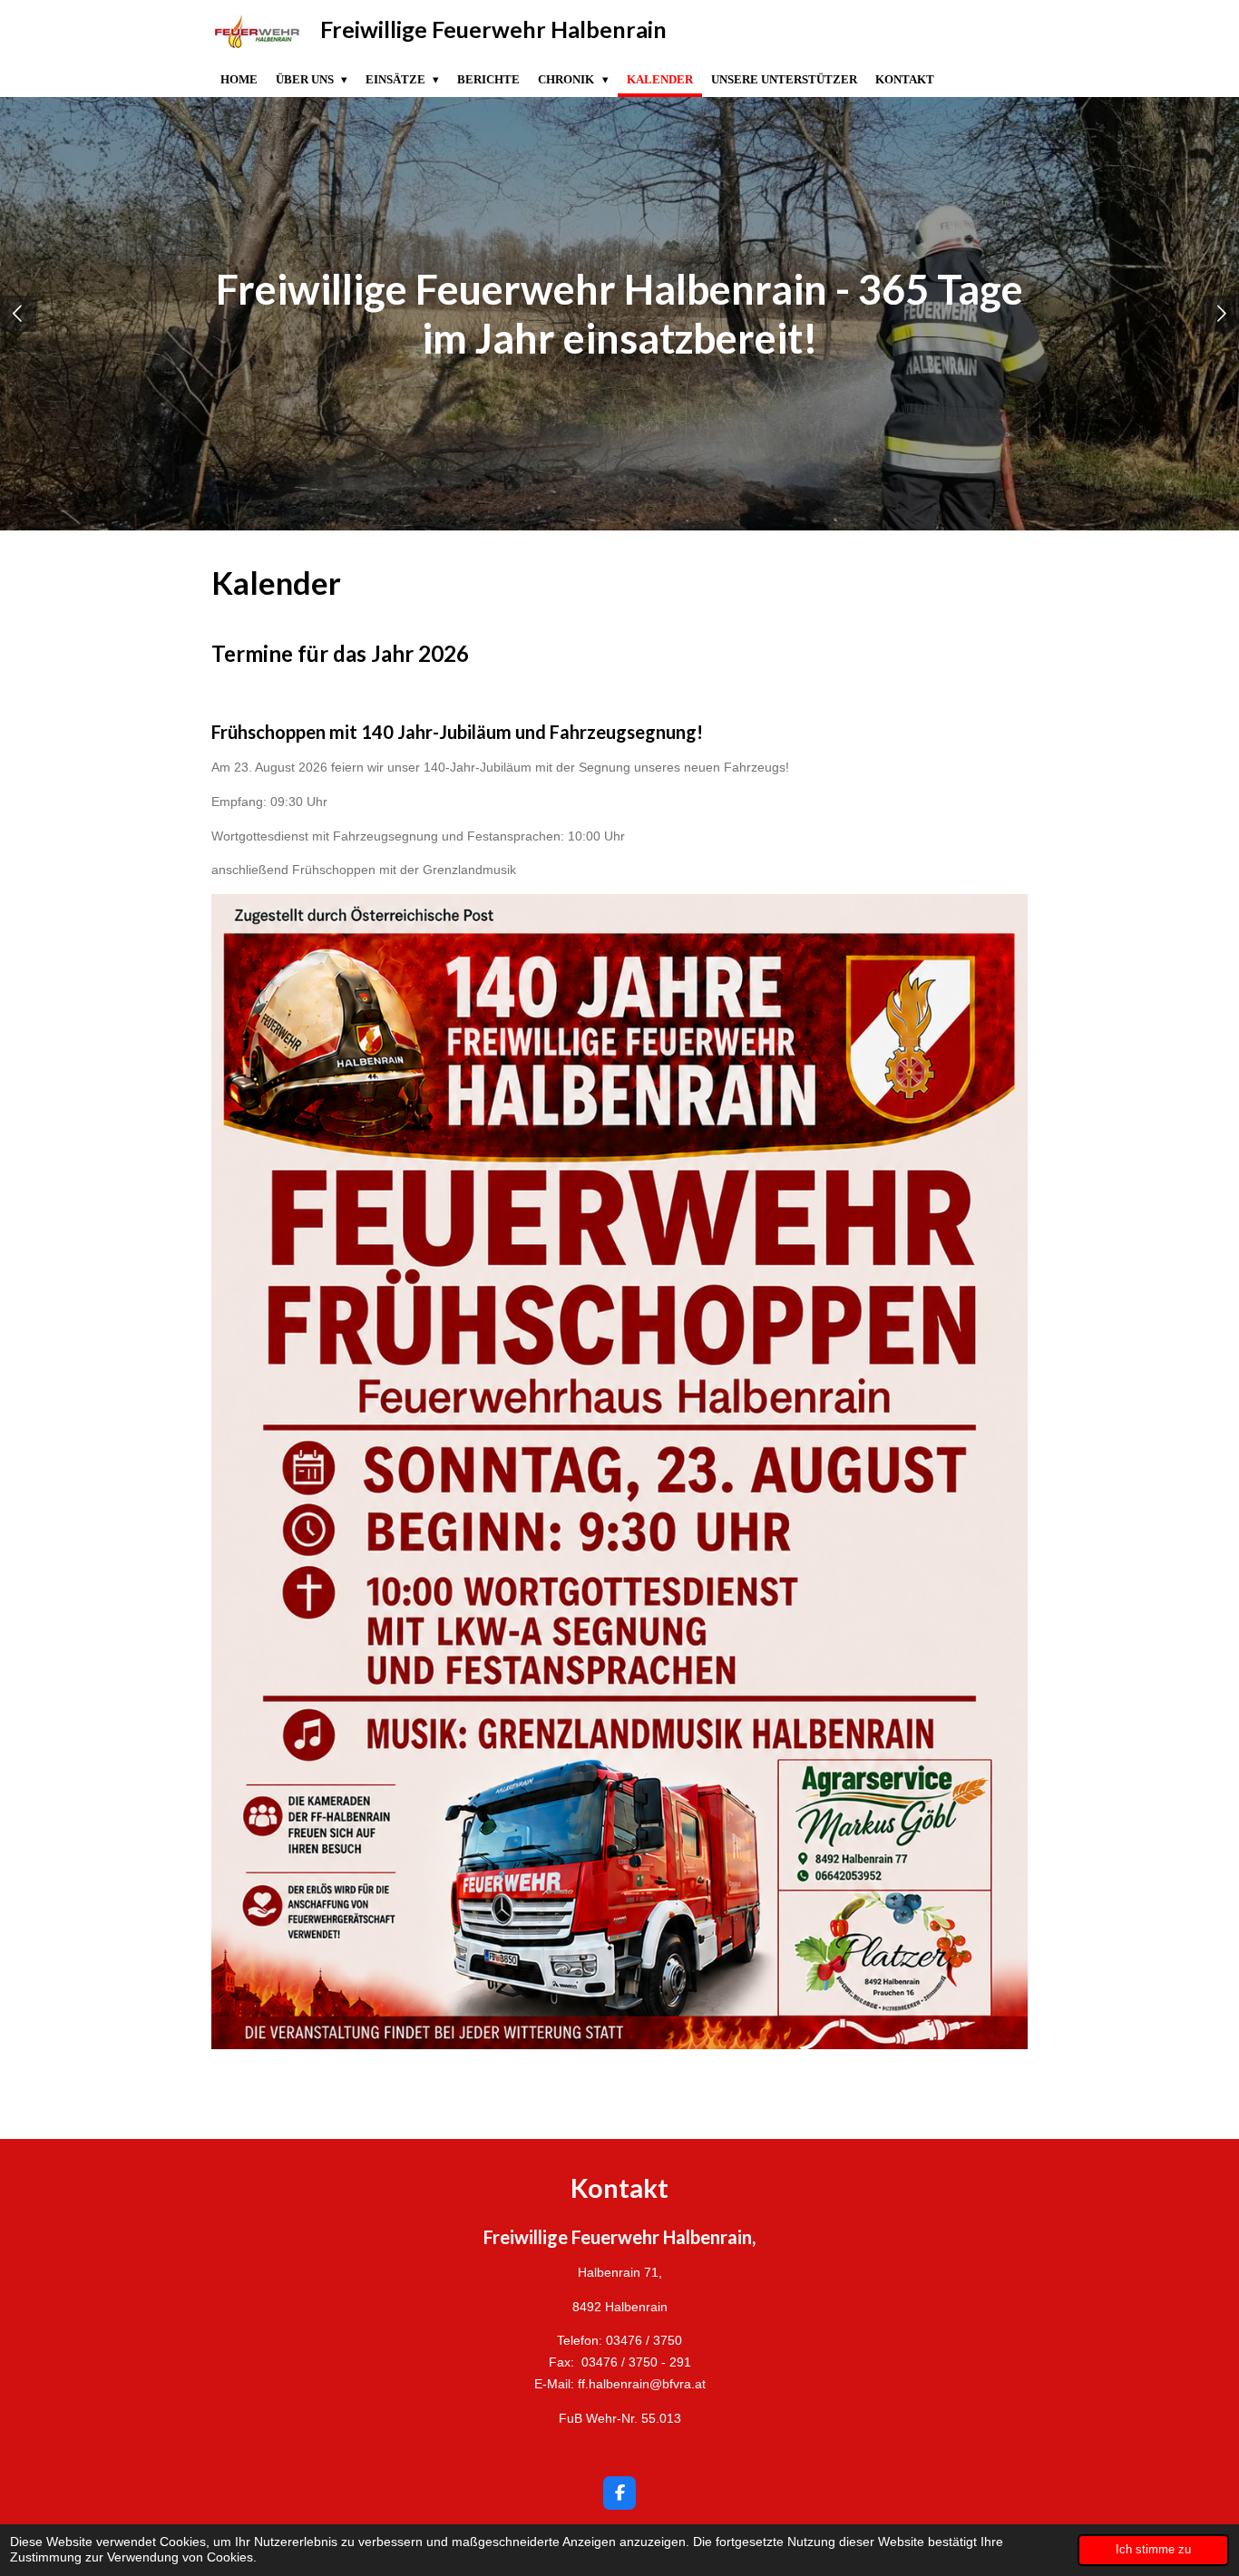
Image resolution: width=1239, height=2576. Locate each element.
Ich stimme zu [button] (1153, 2550)
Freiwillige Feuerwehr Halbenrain (493, 29)
